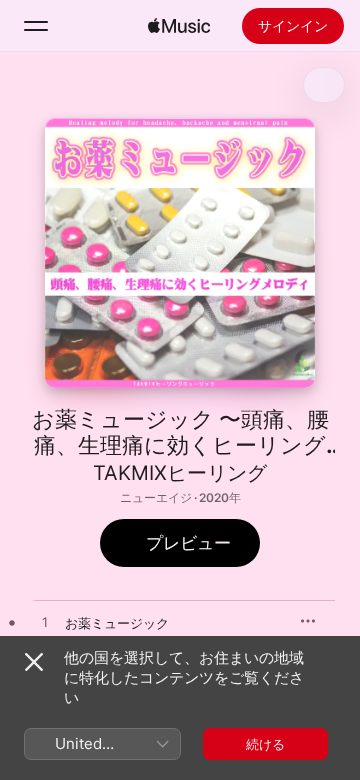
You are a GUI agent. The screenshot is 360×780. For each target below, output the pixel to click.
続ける (265, 744)
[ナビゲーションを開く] (36, 26)
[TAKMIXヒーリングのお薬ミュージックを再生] (45, 623)
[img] (179, 26)
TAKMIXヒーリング (180, 473)
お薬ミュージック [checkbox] (117, 623)
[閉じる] (34, 662)
